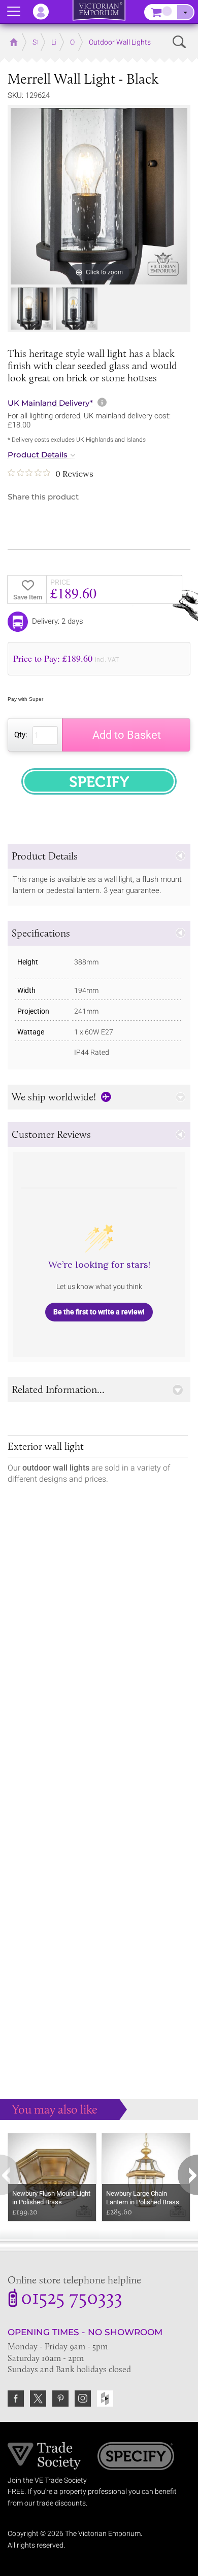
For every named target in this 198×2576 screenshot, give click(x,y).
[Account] (46, 12)
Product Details (38, 455)
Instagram (83, 2399)
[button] (99, 856)
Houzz (105, 2399)
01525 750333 (72, 2299)
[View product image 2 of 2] (77, 309)
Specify (136, 2457)
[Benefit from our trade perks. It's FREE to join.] (44, 2455)
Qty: (21, 735)
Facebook (16, 2399)
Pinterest (60, 2399)
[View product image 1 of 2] (32, 309)
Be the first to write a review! (99, 1312)
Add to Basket (127, 735)
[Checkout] (185, 12)
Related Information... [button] (58, 1389)
